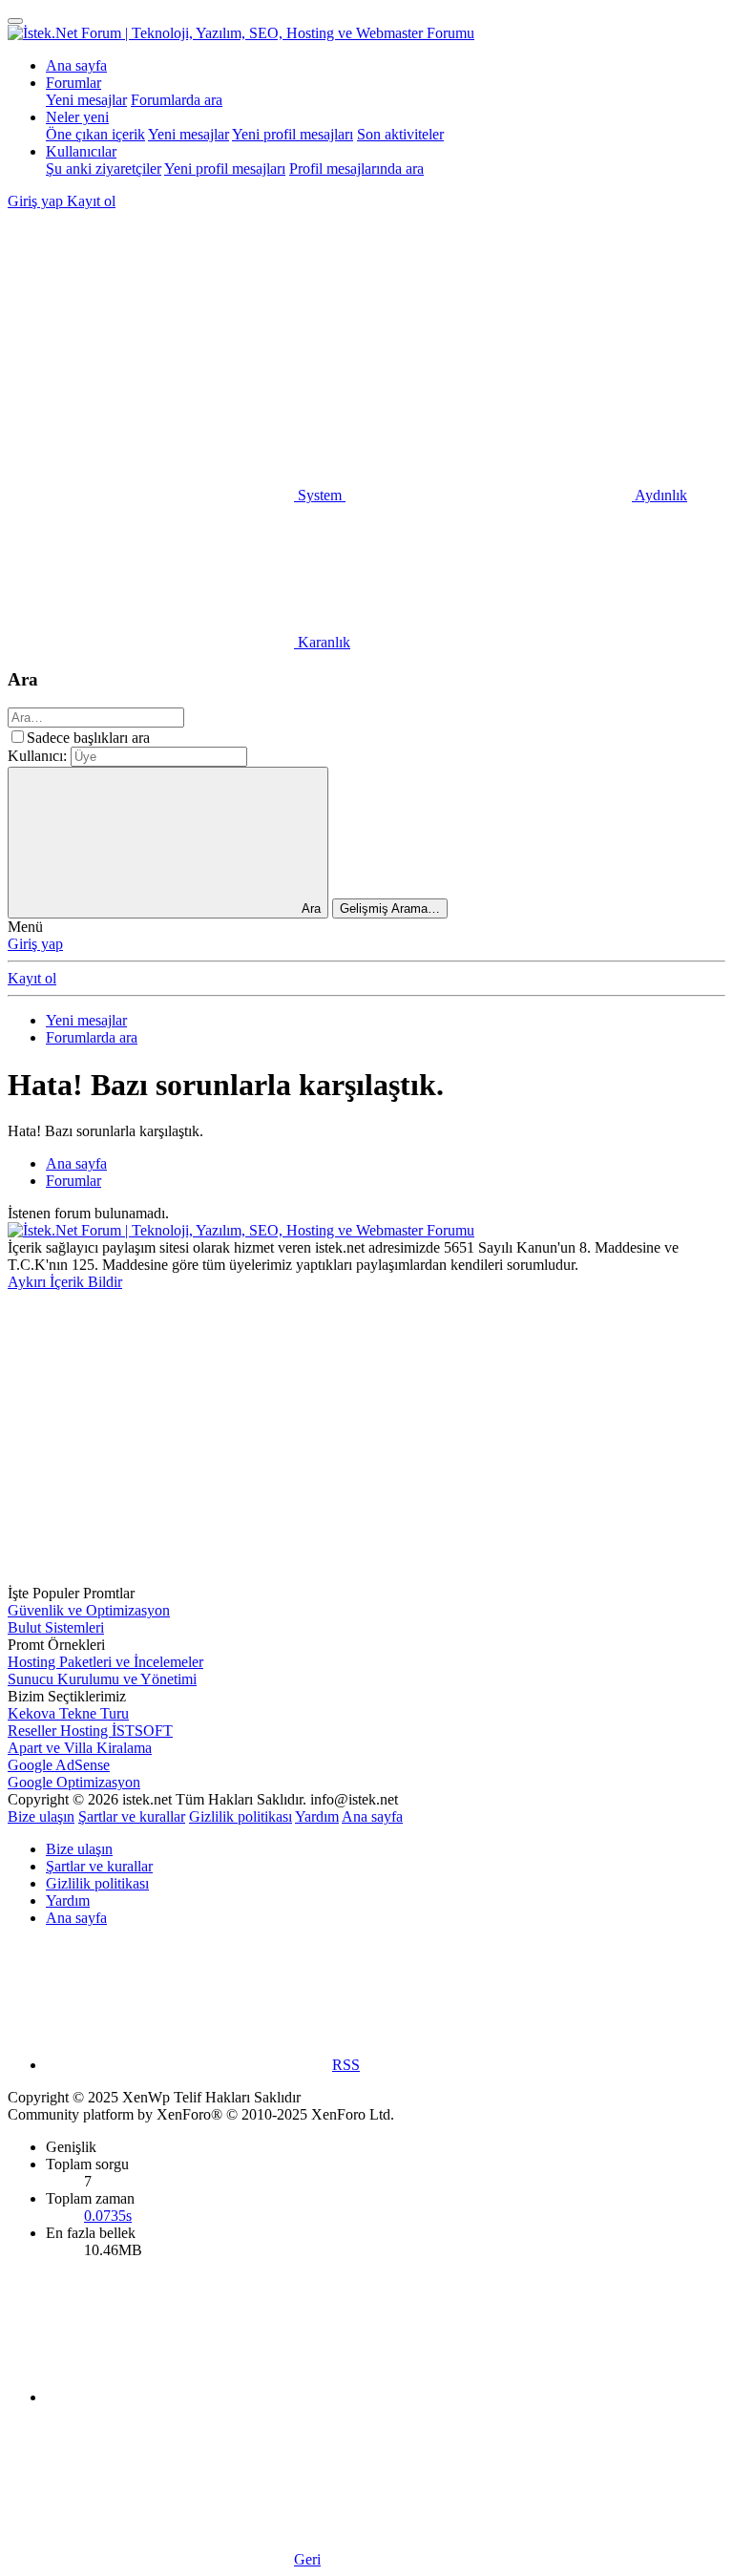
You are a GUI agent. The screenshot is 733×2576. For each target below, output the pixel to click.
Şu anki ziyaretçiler (104, 169)
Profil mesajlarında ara (356, 169)
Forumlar (73, 83)
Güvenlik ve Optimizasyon (89, 1610)
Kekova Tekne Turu (68, 1713)
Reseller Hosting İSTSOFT (90, 1731)
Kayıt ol (32, 978)
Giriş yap (35, 944)
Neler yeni (77, 117)
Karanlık (322, 642)
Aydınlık (660, 495)
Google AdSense (59, 1765)
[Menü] (15, 21)
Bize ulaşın (41, 1816)
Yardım (317, 1816)
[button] (151, 348)
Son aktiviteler (400, 134)
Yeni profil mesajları (293, 134)
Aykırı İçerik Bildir (65, 1282)
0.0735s (108, 2216)
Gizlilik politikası (241, 1816)
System (320, 495)
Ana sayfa (76, 65)
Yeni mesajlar (86, 100)
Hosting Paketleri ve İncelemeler (105, 1662)
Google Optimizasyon (74, 1782)
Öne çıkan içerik (95, 134)
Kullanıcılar (81, 151)
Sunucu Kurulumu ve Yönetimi (102, 1679)
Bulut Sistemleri (56, 1627)
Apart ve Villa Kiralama (80, 1748)
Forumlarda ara (177, 100)
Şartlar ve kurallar (132, 1816)
